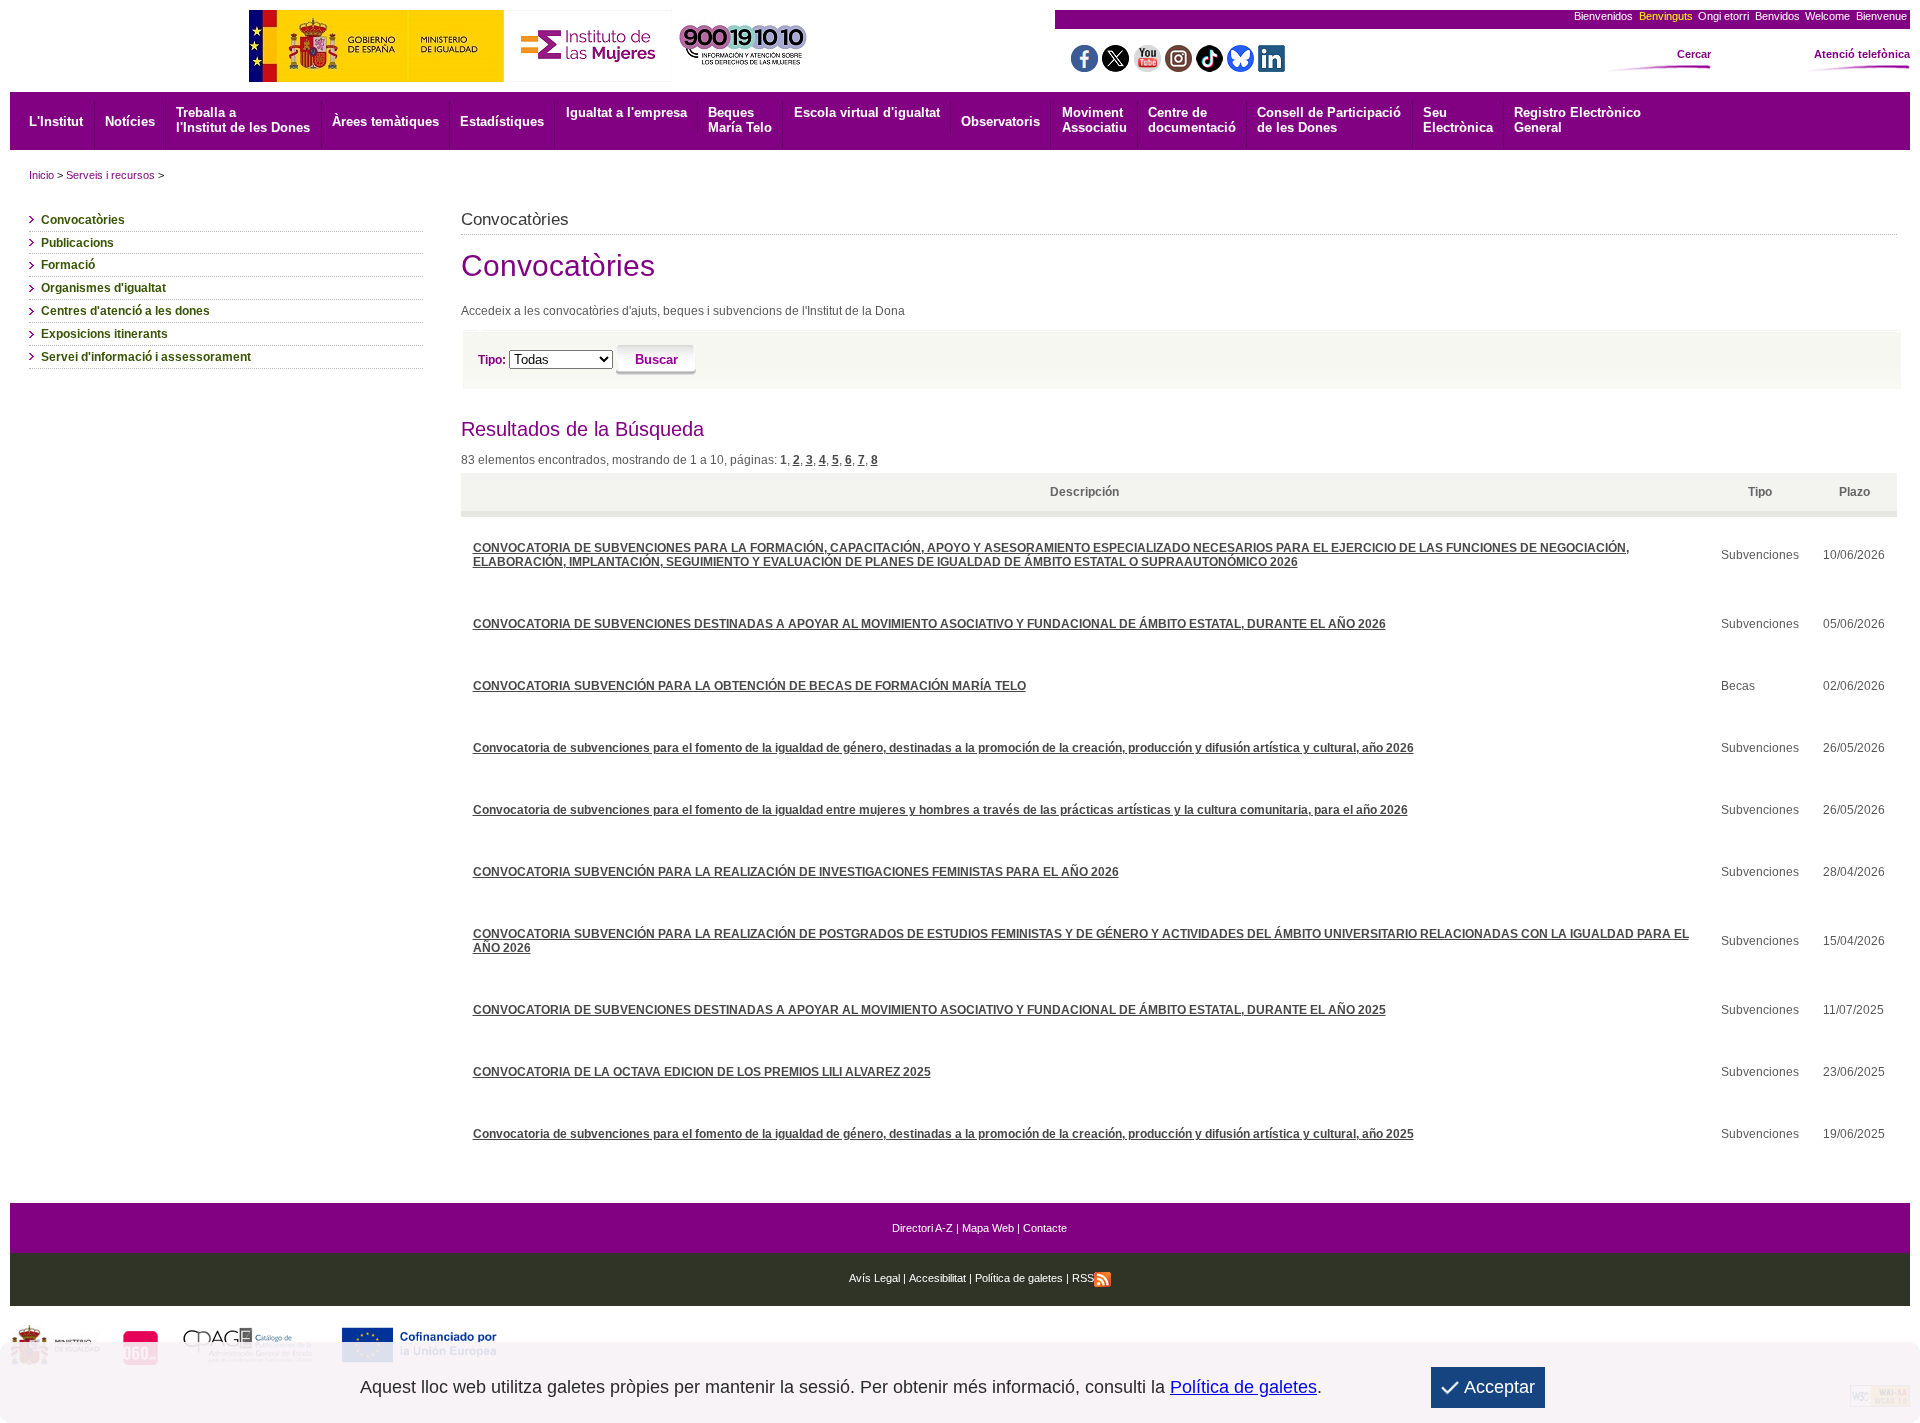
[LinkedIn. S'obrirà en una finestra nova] (1271, 66)
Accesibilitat (937, 1278)
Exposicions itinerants (104, 334)
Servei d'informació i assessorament (146, 357)
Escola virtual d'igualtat (867, 112)
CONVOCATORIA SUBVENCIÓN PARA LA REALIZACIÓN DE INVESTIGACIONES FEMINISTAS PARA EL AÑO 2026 (796, 872)
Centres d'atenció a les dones (125, 311)
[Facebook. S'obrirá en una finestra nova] (1084, 66)
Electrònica (1458, 120)
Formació (68, 265)
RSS (1083, 1278)
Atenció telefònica (1862, 54)
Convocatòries (83, 220)
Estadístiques (502, 121)
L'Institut (56, 121)
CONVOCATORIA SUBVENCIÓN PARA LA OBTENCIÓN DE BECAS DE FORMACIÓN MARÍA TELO (749, 686)
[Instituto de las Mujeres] (588, 76)
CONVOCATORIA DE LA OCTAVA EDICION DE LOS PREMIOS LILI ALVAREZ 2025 (702, 1072)
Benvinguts (1666, 16)
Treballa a (243, 120)
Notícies (130, 121)
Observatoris (1000, 121)
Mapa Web (988, 1228)
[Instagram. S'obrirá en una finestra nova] (1178, 66)
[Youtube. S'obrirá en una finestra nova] (1147, 66)
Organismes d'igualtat (103, 288)
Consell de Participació (1329, 120)
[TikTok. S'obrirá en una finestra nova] (1209, 66)
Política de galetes (1017, 1278)
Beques (740, 120)
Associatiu (1094, 120)
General (1577, 120)
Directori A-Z (922, 1228)
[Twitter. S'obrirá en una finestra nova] (1115, 66)
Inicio (41, 175)
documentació (1192, 120)
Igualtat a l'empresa (626, 112)
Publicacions (77, 243)
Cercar (1694, 54)
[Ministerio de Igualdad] (376, 76)
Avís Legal (874, 1278)
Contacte (1045, 1228)
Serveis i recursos (110, 175)
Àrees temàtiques (385, 121)
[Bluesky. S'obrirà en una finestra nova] (1240, 66)
